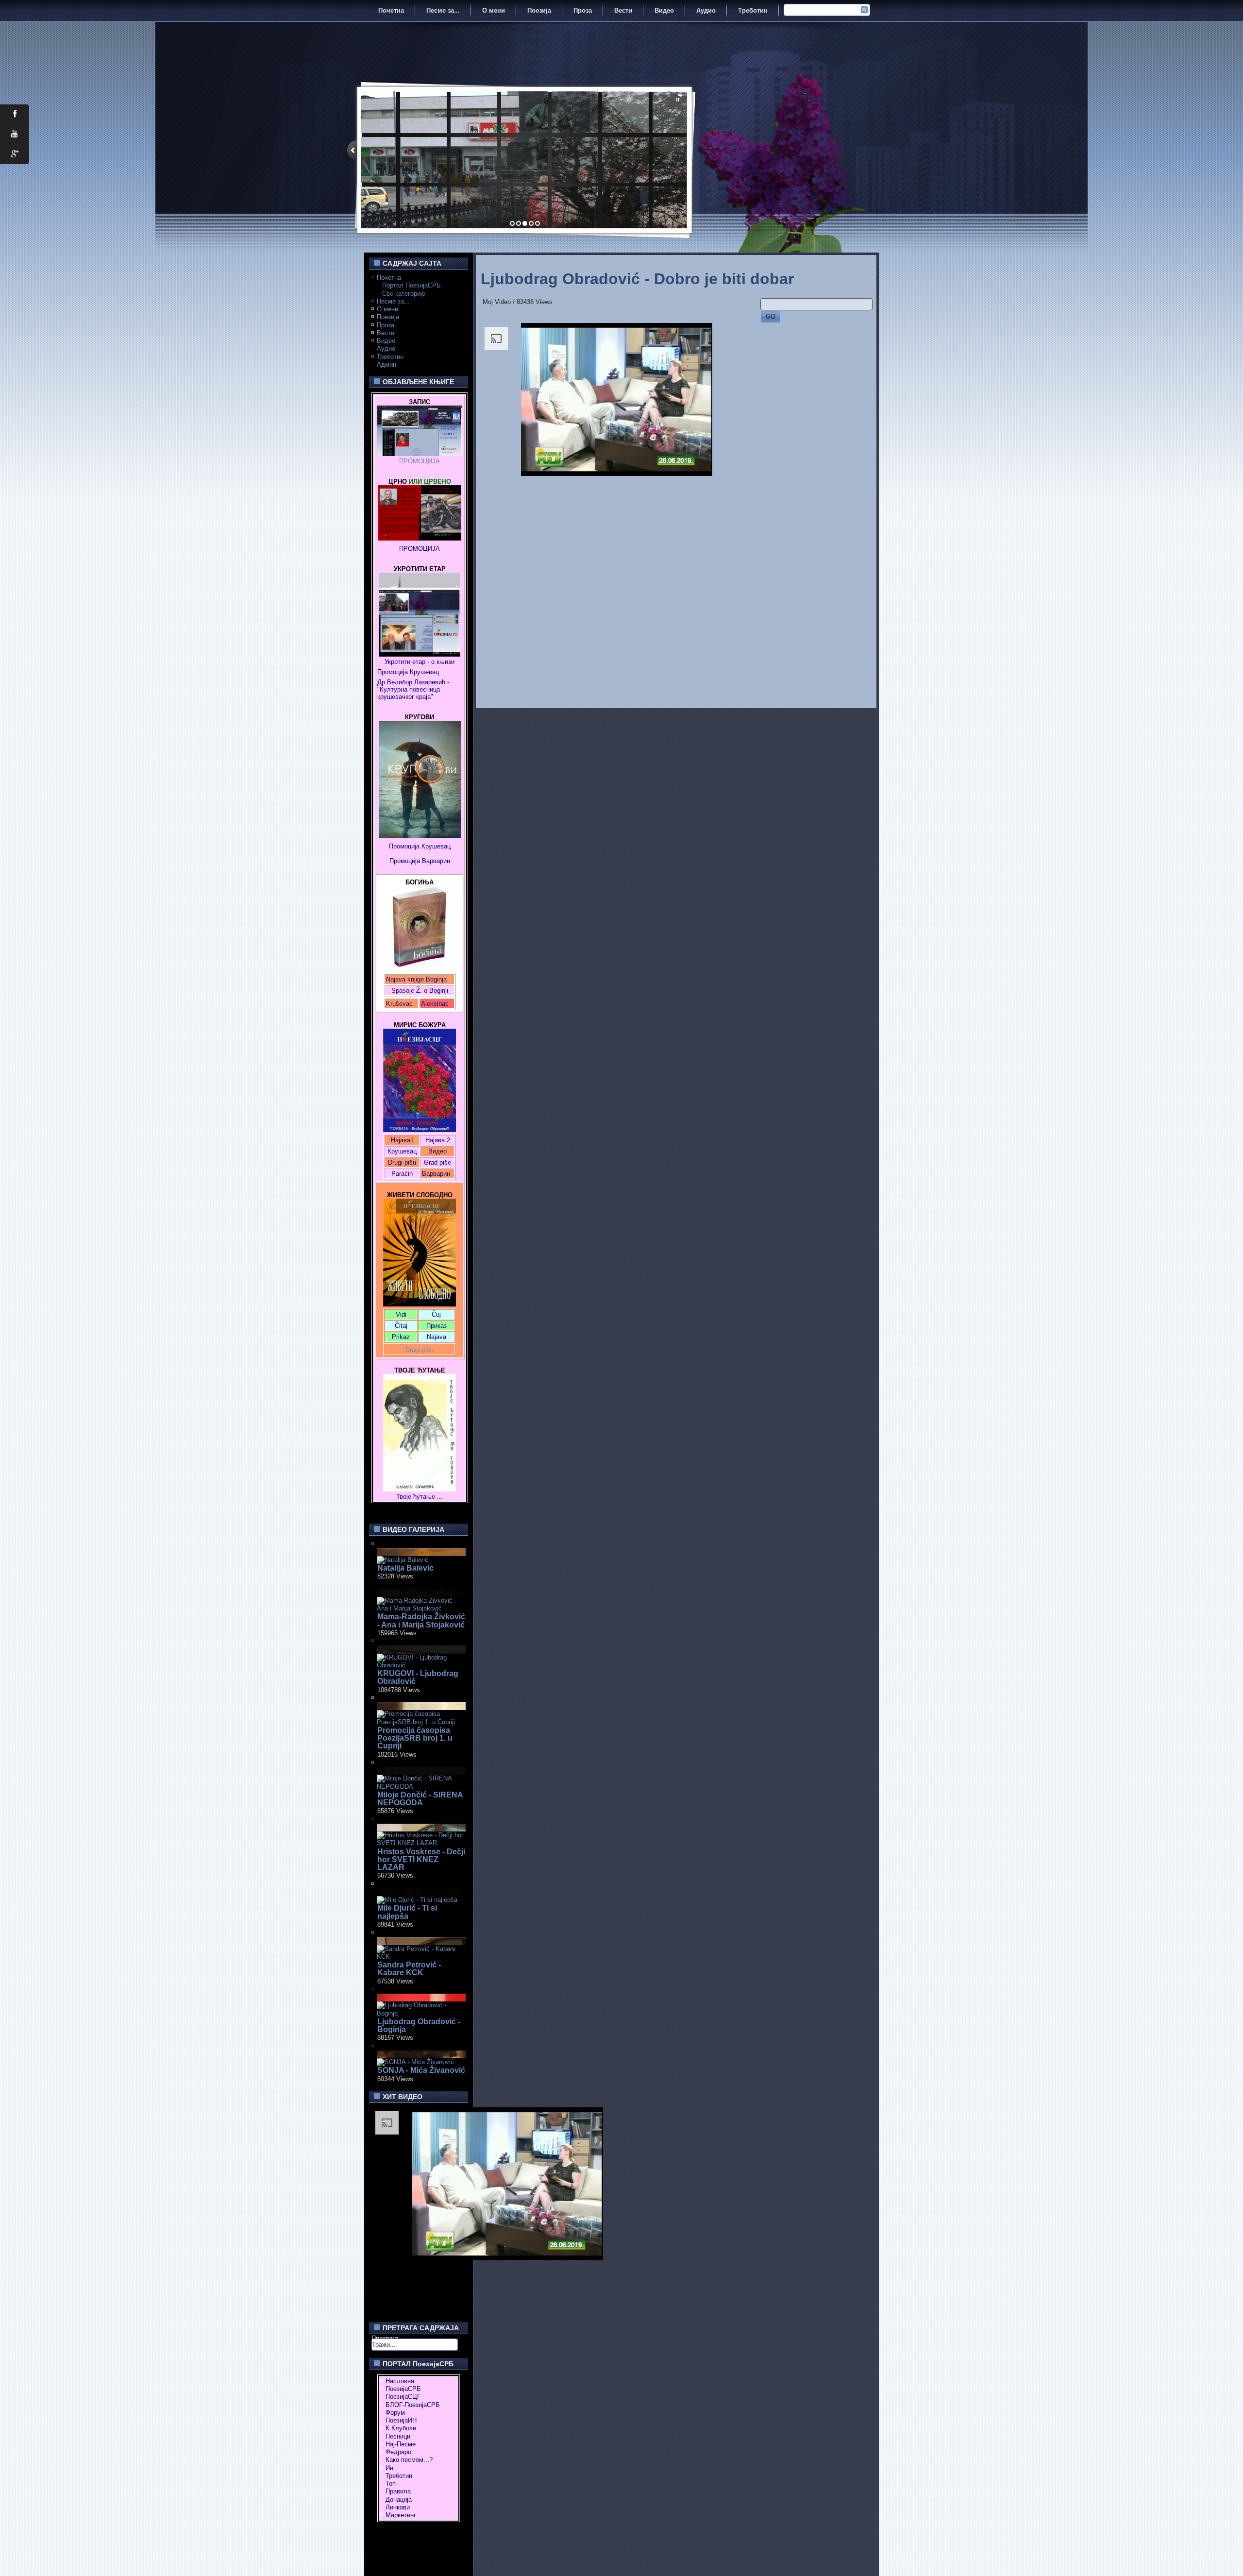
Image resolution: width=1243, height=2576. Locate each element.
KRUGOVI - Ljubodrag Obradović (418, 1677)
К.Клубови (401, 2428)
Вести (623, 10)
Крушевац (402, 1151)
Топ (391, 2483)
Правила (398, 2491)
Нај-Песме (401, 2444)
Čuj (436, 1314)
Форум (395, 2413)
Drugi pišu (402, 1162)
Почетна (391, 10)
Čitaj (401, 1326)
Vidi (401, 1314)
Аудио (706, 10)
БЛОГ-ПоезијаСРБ (413, 2405)
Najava (437, 1337)
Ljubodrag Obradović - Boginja (419, 2025)
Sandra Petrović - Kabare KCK (409, 1969)
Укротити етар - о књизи (420, 662)
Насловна (400, 2381)
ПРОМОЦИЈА (420, 461)
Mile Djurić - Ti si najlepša (407, 1912)
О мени (494, 10)
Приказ (437, 1326)
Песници (398, 2436)
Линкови (398, 2507)
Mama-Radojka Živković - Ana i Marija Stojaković (421, 1620)
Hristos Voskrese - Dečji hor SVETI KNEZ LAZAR (421, 1860)
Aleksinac (435, 1004)
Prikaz (401, 1337)
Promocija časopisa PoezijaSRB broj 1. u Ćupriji (415, 1738)
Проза (583, 10)
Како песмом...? (409, 2460)
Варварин (435, 861)
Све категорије (404, 294)
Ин (389, 2468)
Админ (386, 364)
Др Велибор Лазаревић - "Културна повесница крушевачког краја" (414, 689)
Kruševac (399, 1004)
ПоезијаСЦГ (403, 2397)
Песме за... (443, 10)
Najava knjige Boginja (416, 979)
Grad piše (437, 1162)
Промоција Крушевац (408, 672)
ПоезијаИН (401, 2420)
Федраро (398, 2452)
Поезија (539, 10)
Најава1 (402, 1140)
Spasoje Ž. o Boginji (420, 991)
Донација (399, 2500)
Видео (664, 10)
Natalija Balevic (405, 1568)
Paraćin (402, 1174)
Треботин (753, 10)
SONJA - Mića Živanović (421, 2070)
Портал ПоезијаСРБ (412, 285)
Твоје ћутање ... (420, 1497)
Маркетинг (401, 2515)
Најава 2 (438, 1140)
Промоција (405, 861)
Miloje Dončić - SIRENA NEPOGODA (420, 1799)
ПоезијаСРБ (403, 2389)
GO (771, 316)
